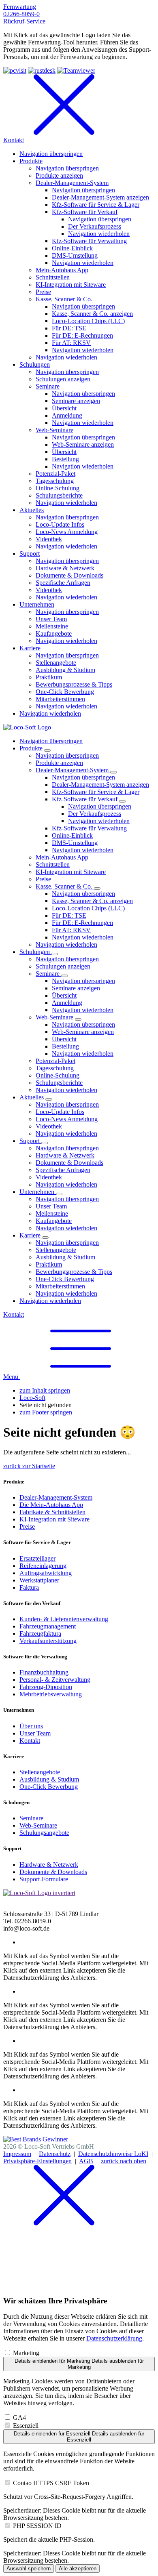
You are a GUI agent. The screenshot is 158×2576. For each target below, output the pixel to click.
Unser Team (35, 1733)
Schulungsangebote (44, 1833)
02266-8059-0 (21, 14)
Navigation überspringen (51, 741)
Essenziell (26, 2426)
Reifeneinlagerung (43, 1566)
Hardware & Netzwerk (49, 1865)
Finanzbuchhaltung (44, 1672)
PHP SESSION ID (37, 2526)
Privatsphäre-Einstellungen (37, 2161)
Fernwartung (20, 7)
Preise (27, 1526)
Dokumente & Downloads (53, 1872)
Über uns (31, 1726)
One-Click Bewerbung (49, 1787)
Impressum (17, 2154)
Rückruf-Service (24, 21)
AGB (86, 2161)
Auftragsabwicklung (46, 1573)
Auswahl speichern (29, 2569)
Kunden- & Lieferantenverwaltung (64, 1619)
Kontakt (14, 1314)
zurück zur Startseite (29, 1466)
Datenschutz (55, 2154)
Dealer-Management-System (56, 1497)
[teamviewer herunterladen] (76, 70)
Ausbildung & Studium (49, 1779)
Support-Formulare (44, 1879)
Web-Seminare (38, 1825)
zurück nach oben (124, 2161)
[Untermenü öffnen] (47, 750)
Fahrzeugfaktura (40, 1634)
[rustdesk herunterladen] (42, 70)
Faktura (29, 1587)
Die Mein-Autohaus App (51, 1505)
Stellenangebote (40, 1772)
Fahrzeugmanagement (48, 1626)
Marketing (26, 2353)
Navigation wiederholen (99, 821)
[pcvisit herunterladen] (15, 70)
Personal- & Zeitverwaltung (55, 1680)
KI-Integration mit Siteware (54, 1519)
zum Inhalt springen (45, 1390)
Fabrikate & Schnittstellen (52, 1512)
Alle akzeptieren (78, 2569)
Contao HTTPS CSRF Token (51, 2483)
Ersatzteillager (37, 1558)
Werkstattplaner (39, 1580)
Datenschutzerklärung (114, 2338)
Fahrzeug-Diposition (46, 1687)
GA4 (19, 2417)
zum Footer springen (46, 1412)
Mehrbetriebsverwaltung (51, 1694)
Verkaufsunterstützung (48, 1641)
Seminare (31, 1818)
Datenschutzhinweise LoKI (113, 2154)
